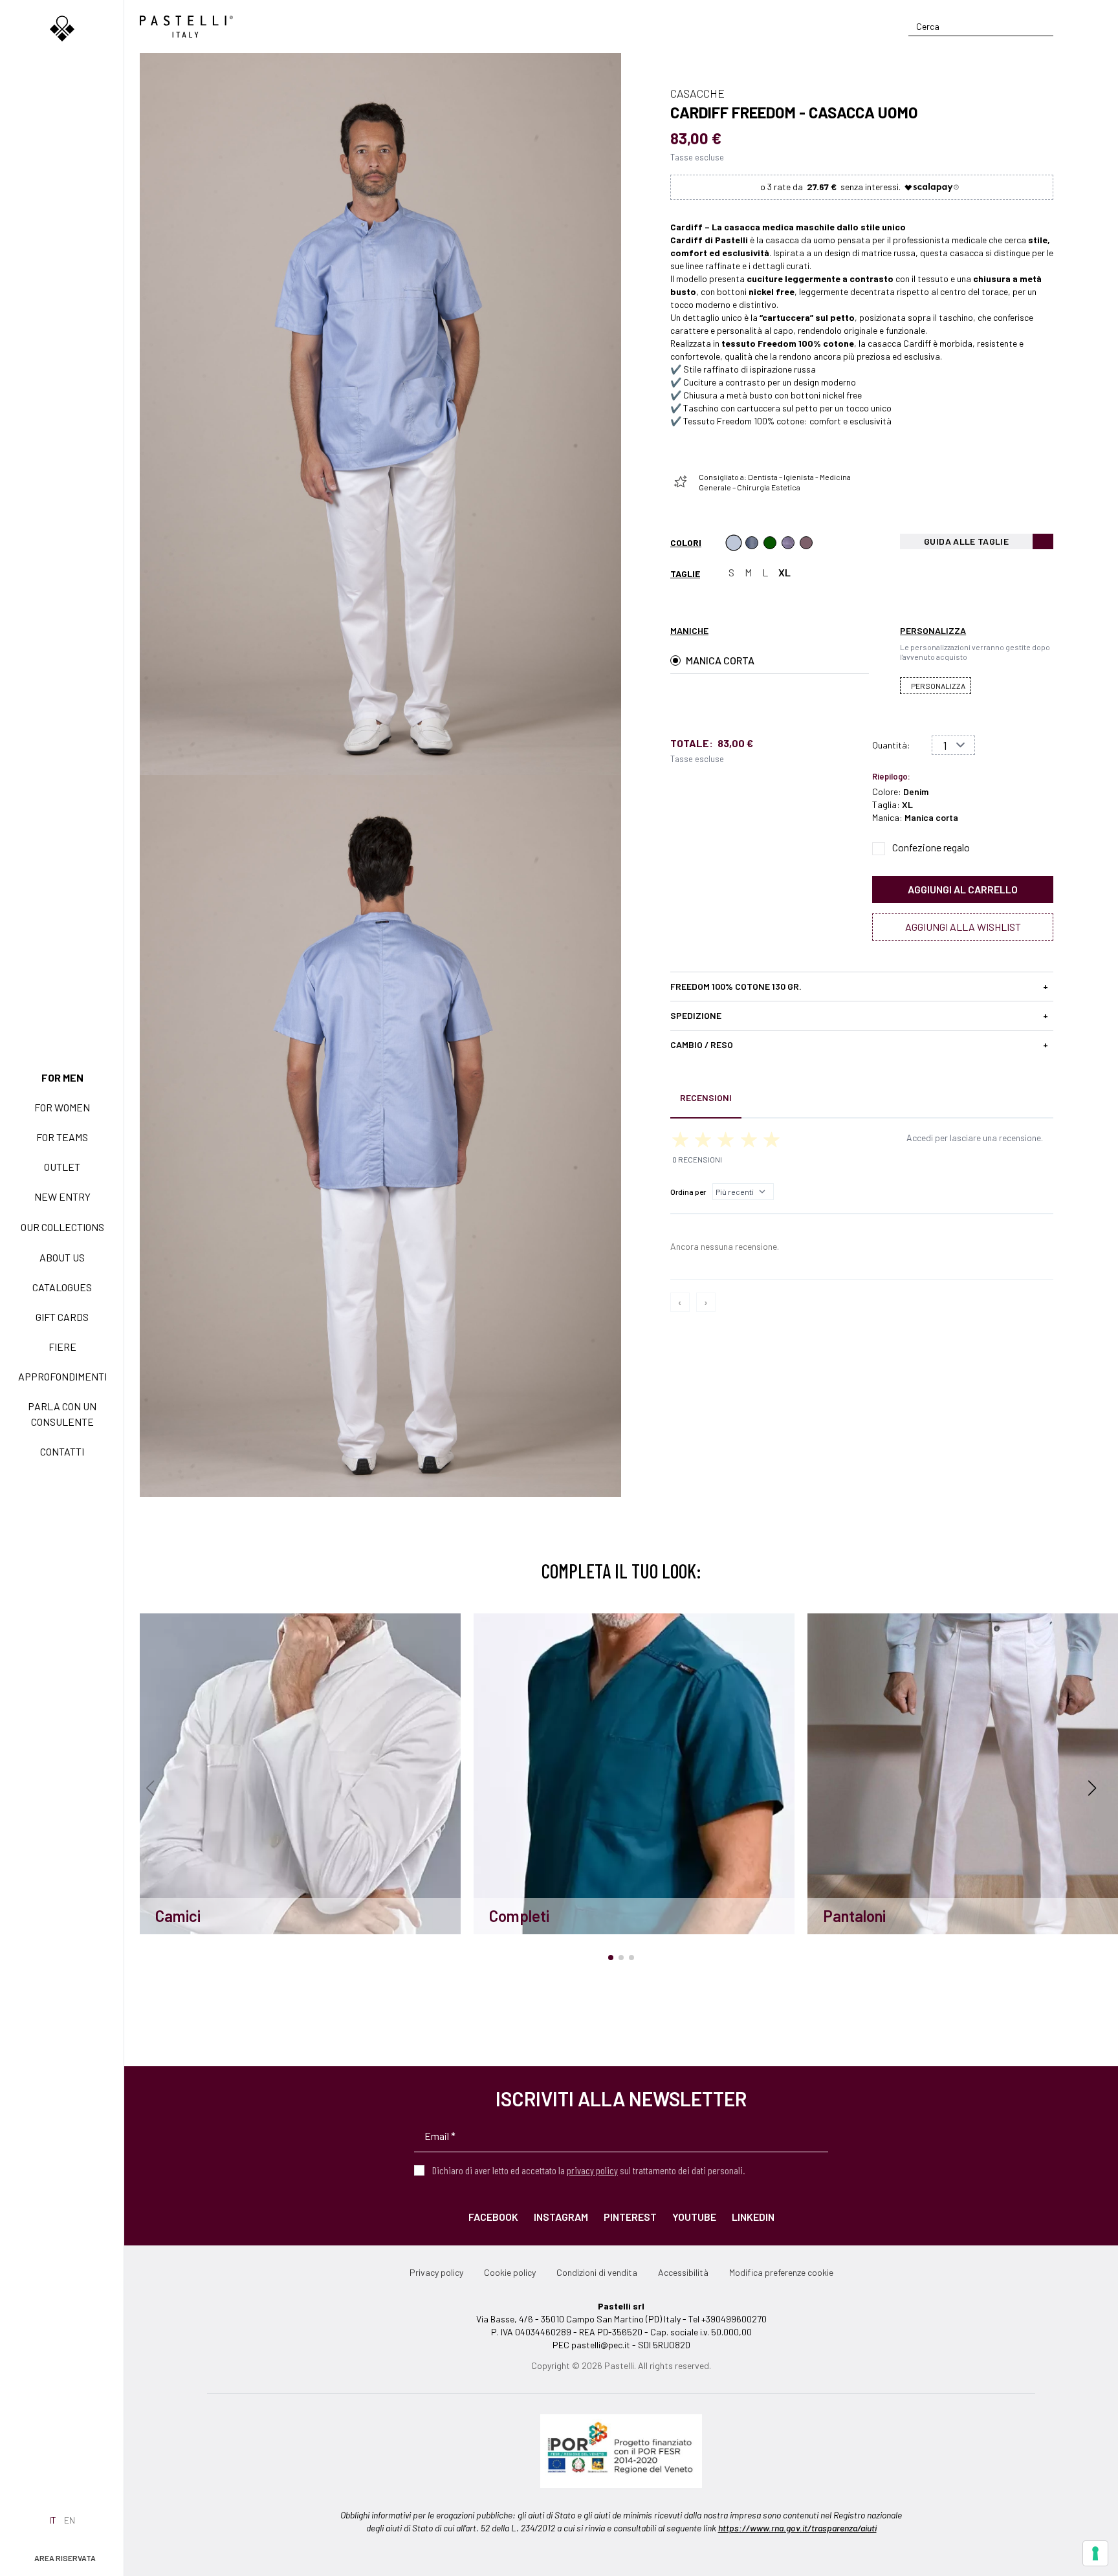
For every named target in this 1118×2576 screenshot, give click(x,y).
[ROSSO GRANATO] (806, 543)
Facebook (493, 2217)
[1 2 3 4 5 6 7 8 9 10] (953, 745)
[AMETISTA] (788, 543)
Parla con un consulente (62, 1414)
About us (62, 1257)
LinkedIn (753, 2217)
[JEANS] (752, 543)
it (53, 2520)
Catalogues (62, 1287)
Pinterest (630, 2217)
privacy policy (592, 2170)
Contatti (62, 1451)
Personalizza (938, 686)
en (70, 2520)
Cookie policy (510, 2272)
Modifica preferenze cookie (781, 2272)
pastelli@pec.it (601, 2345)
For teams (62, 1137)
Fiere (62, 1347)
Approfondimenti (62, 1376)
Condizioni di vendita (597, 2272)
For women (62, 1107)
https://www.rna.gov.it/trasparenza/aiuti (797, 2528)
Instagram (561, 2217)
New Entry (62, 1196)
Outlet (62, 1167)
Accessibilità (683, 2272)
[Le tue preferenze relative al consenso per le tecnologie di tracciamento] (1095, 2553)
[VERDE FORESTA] (770, 543)
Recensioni (706, 1097)
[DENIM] (734, 543)
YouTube (694, 2217)
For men (62, 1077)
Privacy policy (436, 2272)
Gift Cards (62, 1317)
